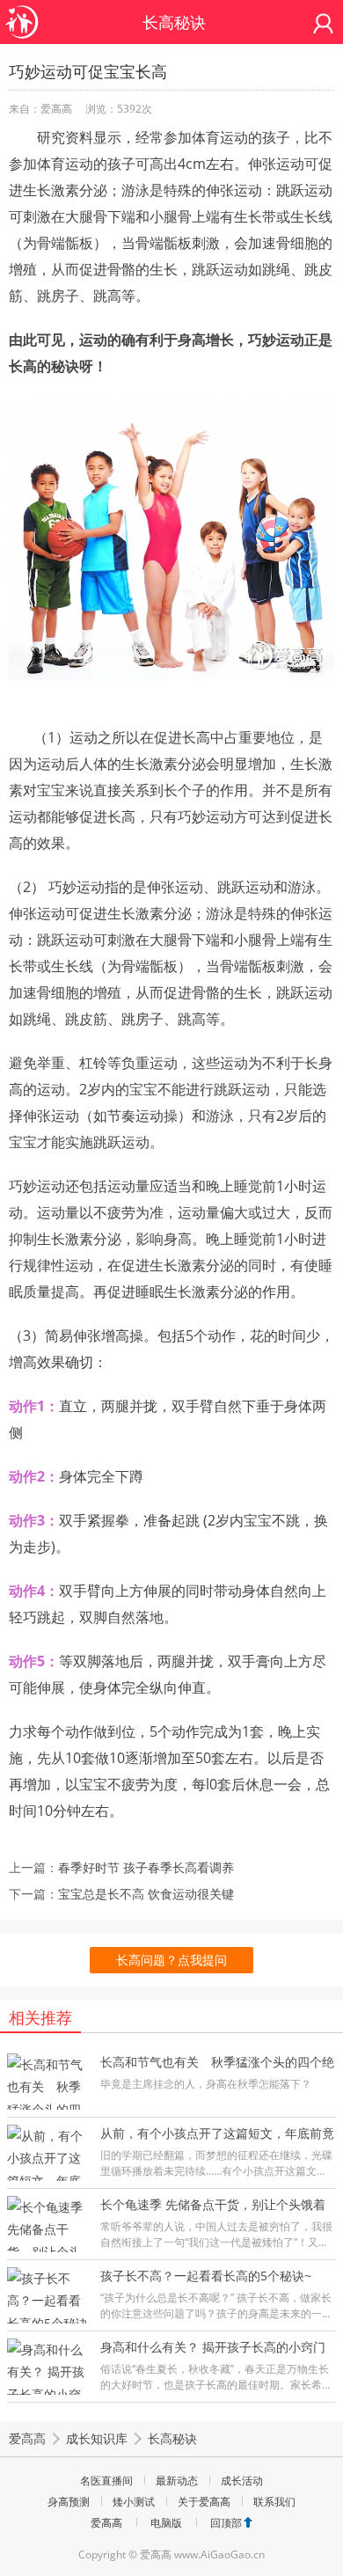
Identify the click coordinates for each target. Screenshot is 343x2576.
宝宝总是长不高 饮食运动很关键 (146, 1894)
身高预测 (69, 2502)
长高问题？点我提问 (171, 1960)
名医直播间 (106, 2481)
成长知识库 (97, 2438)
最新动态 (177, 2481)
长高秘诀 (172, 2438)
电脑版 (166, 2523)
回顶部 (226, 2523)
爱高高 (27, 2438)
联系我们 (274, 2502)
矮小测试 (134, 2502)
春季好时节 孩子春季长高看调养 (146, 1867)
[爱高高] (22, 13)
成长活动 (242, 2481)
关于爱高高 (204, 2502)
